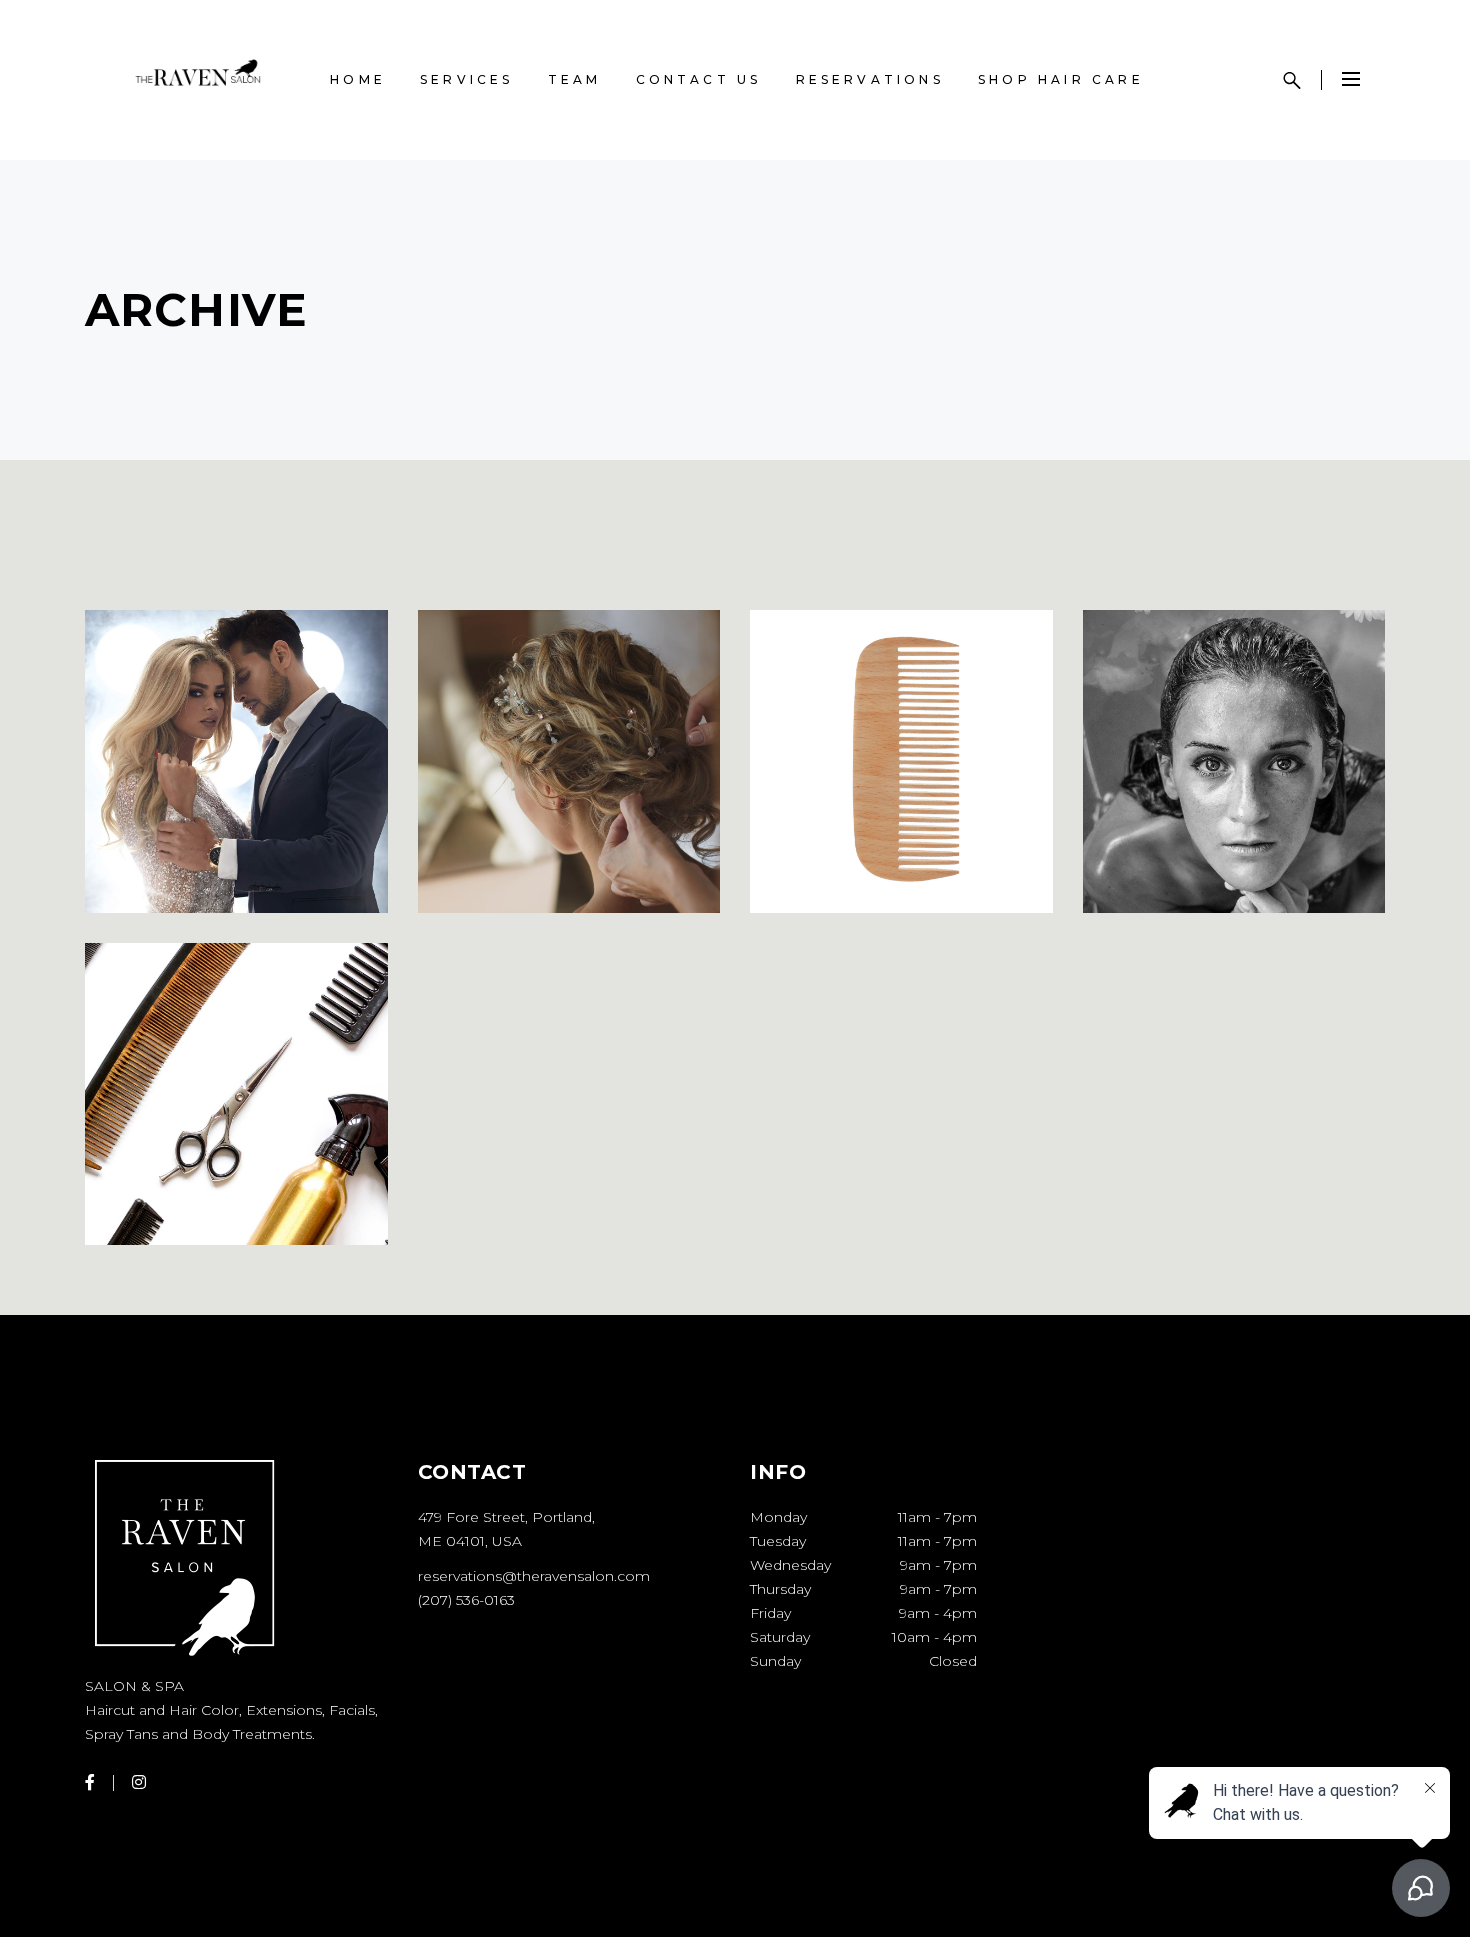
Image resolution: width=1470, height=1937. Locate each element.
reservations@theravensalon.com (534, 1576)
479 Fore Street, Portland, (506, 1517)
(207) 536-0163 (466, 1600)
